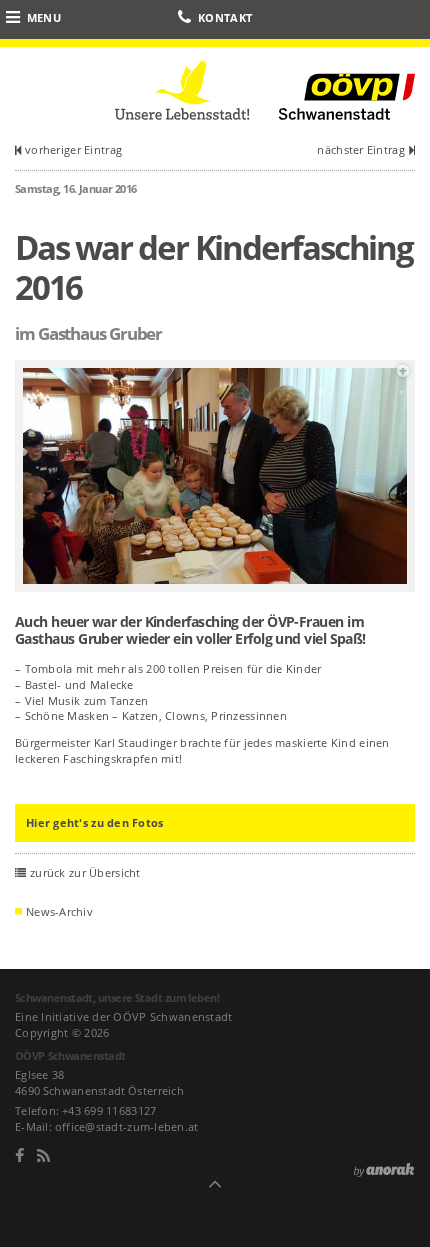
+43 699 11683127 (109, 1110)
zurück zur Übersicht (85, 872)
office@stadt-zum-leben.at (127, 1126)
